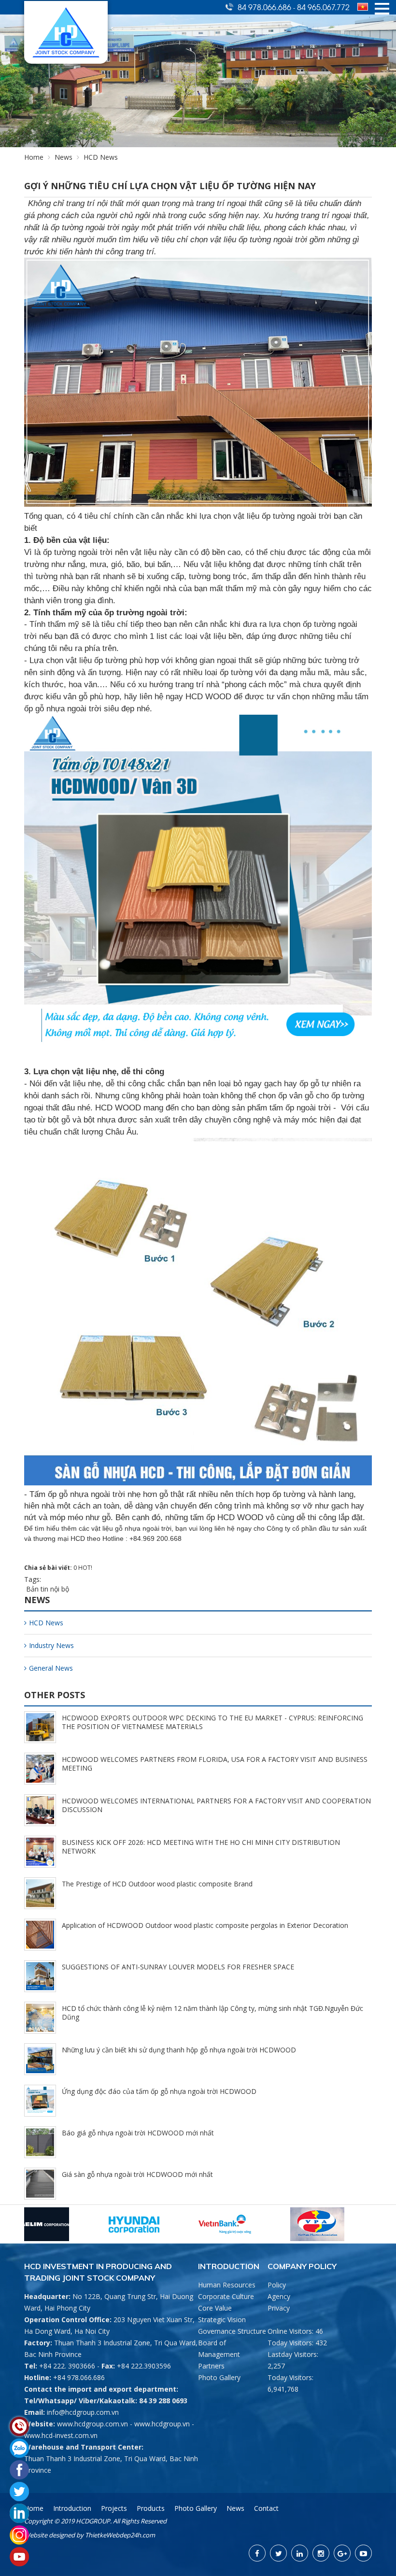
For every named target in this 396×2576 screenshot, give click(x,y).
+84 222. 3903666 (67, 2366)
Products (151, 2508)
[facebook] (257, 2553)
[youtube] (363, 2553)
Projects (114, 2508)
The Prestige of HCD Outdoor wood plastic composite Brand (157, 1884)
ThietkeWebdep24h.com (120, 2535)
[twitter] (278, 2553)
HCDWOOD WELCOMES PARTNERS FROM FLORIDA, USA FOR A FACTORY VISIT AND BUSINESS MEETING (215, 1764)
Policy (277, 2285)
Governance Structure (232, 2331)
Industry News (51, 1645)
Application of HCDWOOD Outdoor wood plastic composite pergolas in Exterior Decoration (205, 1925)
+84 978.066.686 (79, 2377)
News (64, 157)
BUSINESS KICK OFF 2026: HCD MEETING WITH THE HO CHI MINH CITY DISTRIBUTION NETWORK (201, 1847)
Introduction (72, 2508)
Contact (266, 2508)
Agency (279, 2296)
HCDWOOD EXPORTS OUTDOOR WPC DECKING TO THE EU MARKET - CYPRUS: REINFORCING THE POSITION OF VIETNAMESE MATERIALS (212, 1722)
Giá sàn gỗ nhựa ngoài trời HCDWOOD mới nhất (137, 2174)
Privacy (279, 2308)
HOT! (85, 1568)
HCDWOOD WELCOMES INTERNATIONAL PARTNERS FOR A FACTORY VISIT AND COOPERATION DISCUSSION (216, 1805)
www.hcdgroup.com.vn (92, 2424)
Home (34, 157)
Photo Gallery (219, 2377)
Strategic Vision (222, 2320)
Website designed (49, 2535)
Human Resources (227, 2285)
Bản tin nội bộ (47, 1589)
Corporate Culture (226, 2296)
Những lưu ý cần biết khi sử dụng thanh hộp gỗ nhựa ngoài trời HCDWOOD (179, 2050)
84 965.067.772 (323, 7)
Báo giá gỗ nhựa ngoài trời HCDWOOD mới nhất (138, 2133)
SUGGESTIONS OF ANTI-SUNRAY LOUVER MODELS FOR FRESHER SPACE (178, 1967)
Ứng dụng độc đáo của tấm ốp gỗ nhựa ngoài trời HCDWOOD (159, 2091)
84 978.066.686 (265, 7)
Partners (211, 2366)
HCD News (46, 1623)
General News (51, 1668)
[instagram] (321, 2553)
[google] (342, 2553)
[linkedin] (300, 2553)
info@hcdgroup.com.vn (83, 2412)
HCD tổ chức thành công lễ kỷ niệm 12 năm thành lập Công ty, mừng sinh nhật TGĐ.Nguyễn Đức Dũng (212, 2013)
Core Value (215, 2308)
